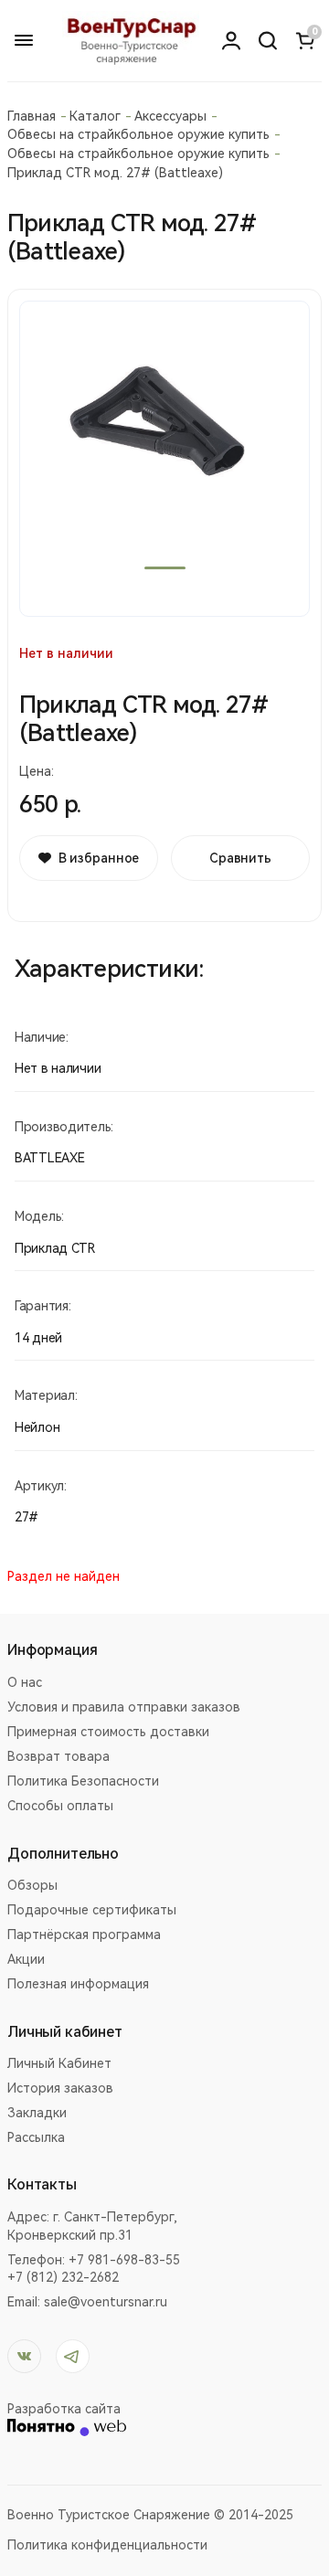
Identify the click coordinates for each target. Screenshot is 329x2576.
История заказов (60, 2088)
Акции (26, 1959)
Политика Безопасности (83, 1781)
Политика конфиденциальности (107, 2545)
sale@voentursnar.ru (106, 2302)
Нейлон (37, 1427)
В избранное (99, 858)
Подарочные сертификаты (92, 1910)
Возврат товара (58, 1756)
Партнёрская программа (84, 1935)
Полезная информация (78, 1984)
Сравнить (240, 858)
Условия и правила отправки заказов (124, 1707)
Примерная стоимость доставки (108, 1732)
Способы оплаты (60, 1806)
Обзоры (32, 1885)
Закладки (37, 2113)
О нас (25, 1682)
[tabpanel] (164, 459)
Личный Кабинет (59, 2063)
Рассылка (36, 2137)
